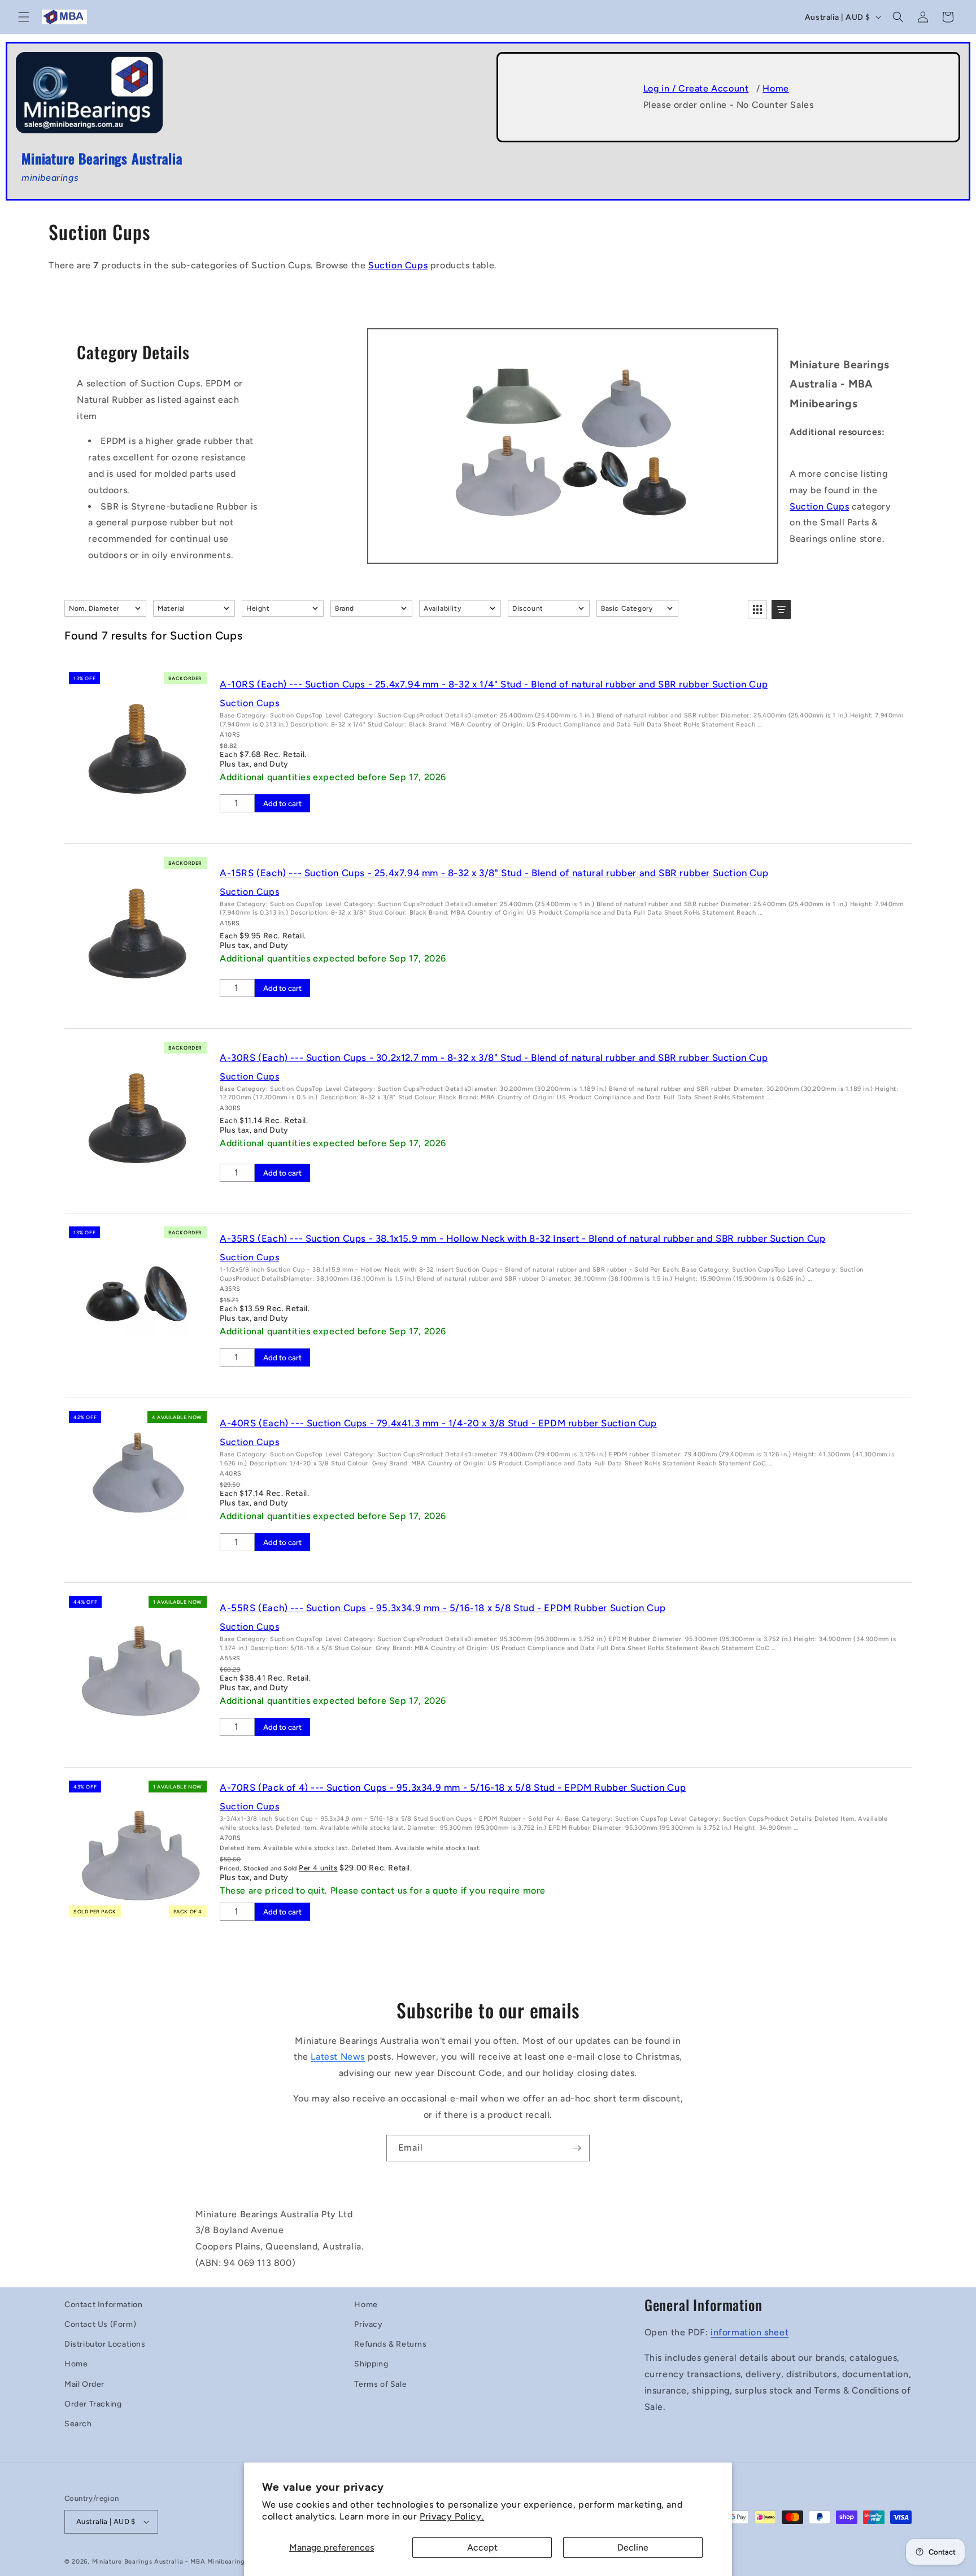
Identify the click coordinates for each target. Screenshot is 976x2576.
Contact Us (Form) (100, 2324)
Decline (633, 2547)
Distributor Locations (105, 2344)
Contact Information (103, 2305)
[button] (24, 17)
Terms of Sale (380, 2384)
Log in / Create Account (696, 88)
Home (775, 88)
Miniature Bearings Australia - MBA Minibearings (170, 2562)
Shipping (371, 2364)
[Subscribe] (577, 2148)
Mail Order (84, 2384)
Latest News (338, 2057)
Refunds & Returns (390, 2344)
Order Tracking (93, 2404)
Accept (482, 2547)
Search (78, 2424)
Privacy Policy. (452, 2516)
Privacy (368, 2324)
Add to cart (282, 803)
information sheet (750, 2332)
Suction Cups (398, 265)
